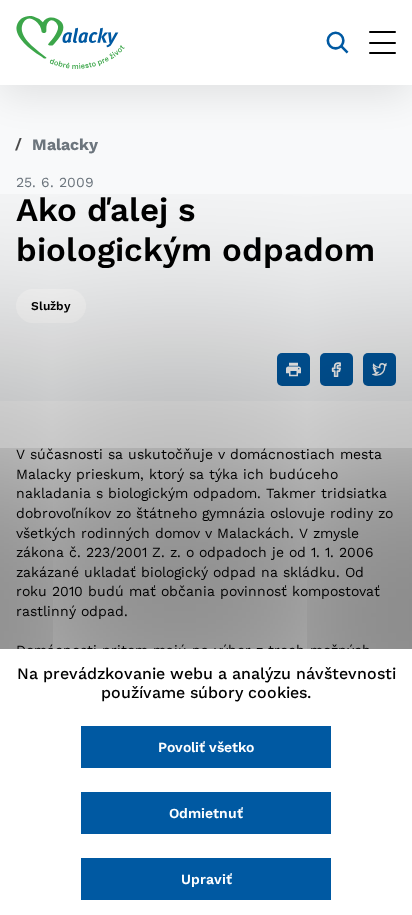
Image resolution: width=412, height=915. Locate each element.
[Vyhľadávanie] (337, 42)
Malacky (65, 144)
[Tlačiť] (293, 369)
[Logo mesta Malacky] (70, 43)
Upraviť (206, 879)
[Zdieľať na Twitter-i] (379, 369)
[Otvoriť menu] (382, 42)
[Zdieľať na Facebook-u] (336, 369)
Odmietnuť (206, 813)
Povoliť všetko (206, 747)
